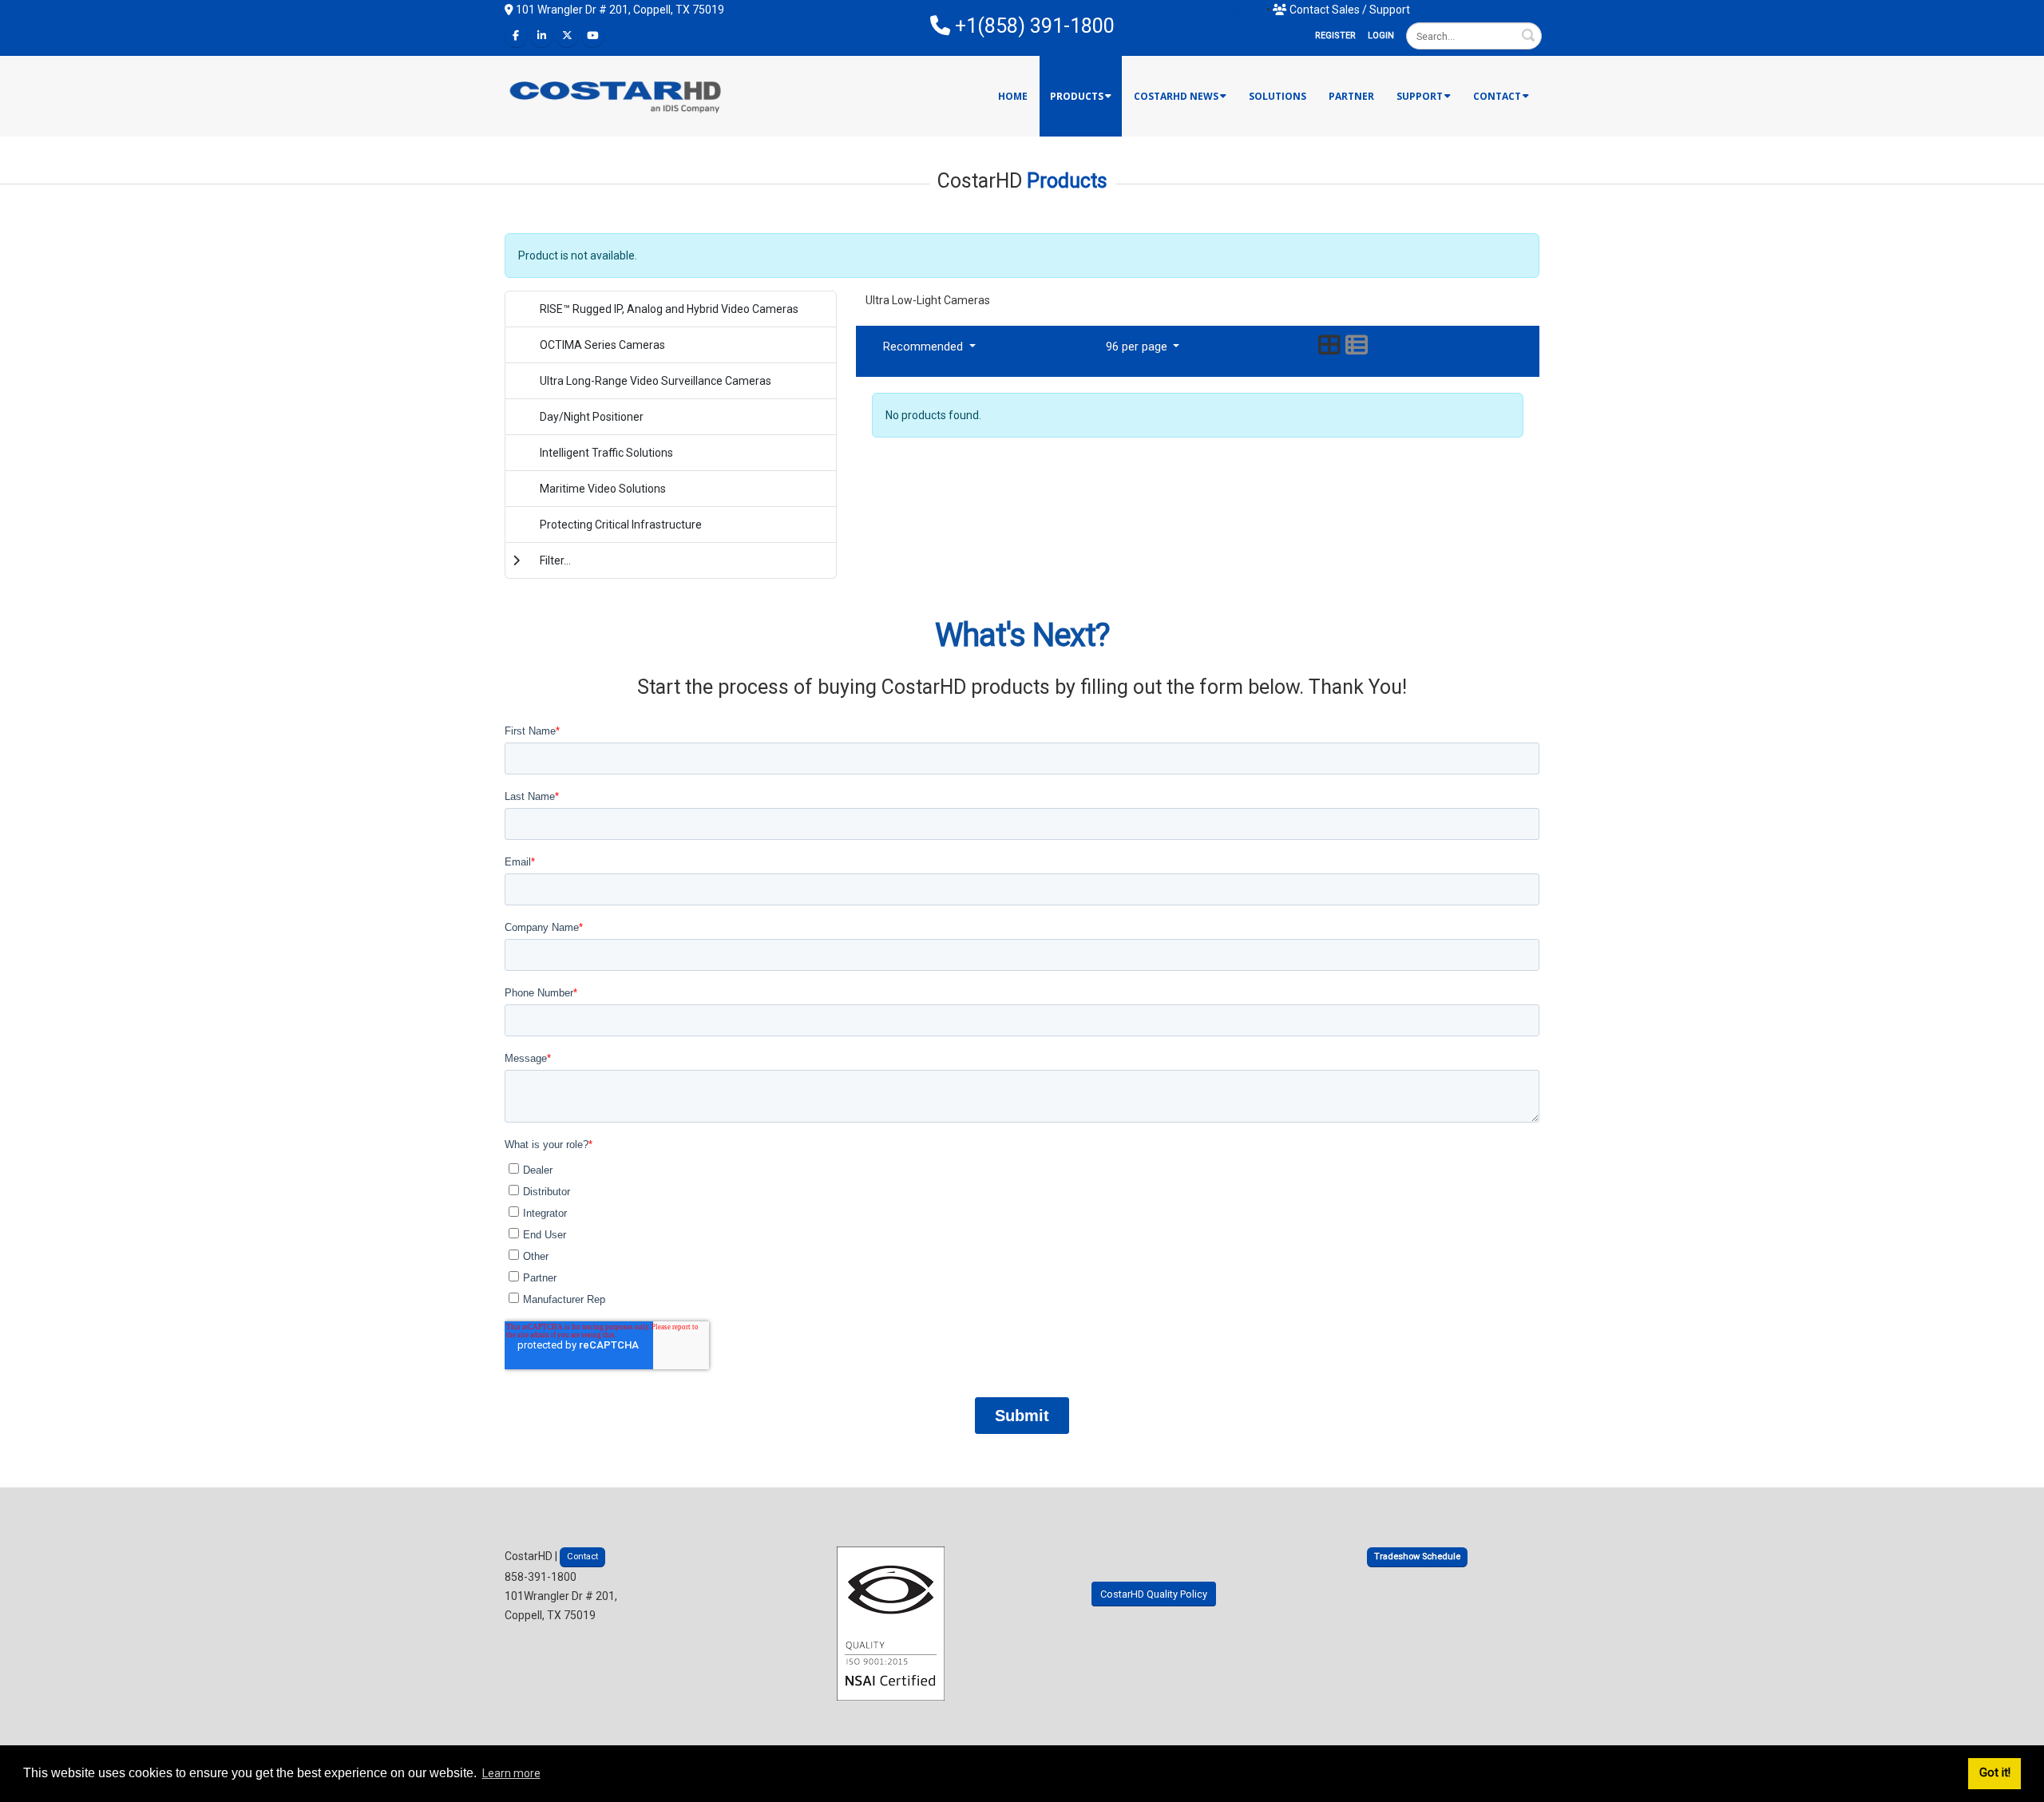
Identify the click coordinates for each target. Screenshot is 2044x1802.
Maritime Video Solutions (603, 489)
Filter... (555, 560)
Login (1381, 36)
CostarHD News (1176, 96)
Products (1077, 96)
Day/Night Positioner (592, 417)
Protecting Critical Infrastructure (621, 525)
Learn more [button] (511, 1773)
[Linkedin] (541, 36)
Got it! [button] (1995, 1773)
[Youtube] (592, 36)
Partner (1351, 96)
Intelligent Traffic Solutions (606, 453)
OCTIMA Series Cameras (602, 345)
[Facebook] (516, 36)
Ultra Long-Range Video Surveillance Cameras (656, 381)
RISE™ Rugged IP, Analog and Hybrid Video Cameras (669, 309)
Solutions (1277, 96)
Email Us (1241, 10)
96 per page (1138, 347)
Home (1013, 96)
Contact (1497, 96)
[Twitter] (567, 36)
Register (1335, 36)
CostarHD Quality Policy (1154, 1594)
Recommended (925, 347)
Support (1420, 96)
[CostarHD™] (616, 95)
